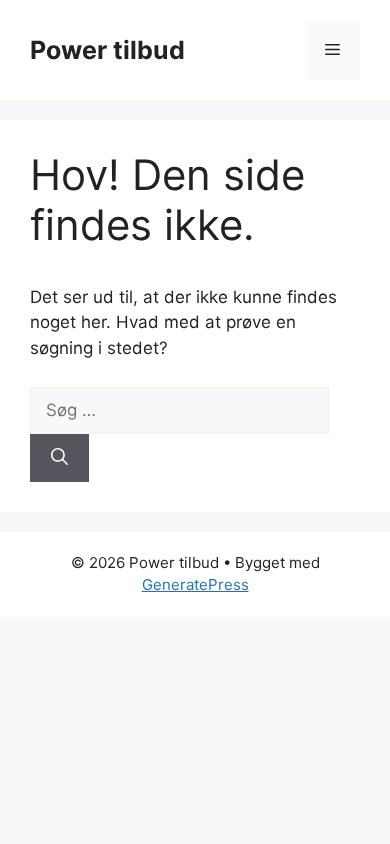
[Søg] (59, 458)
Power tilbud (107, 50)
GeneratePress (195, 584)
